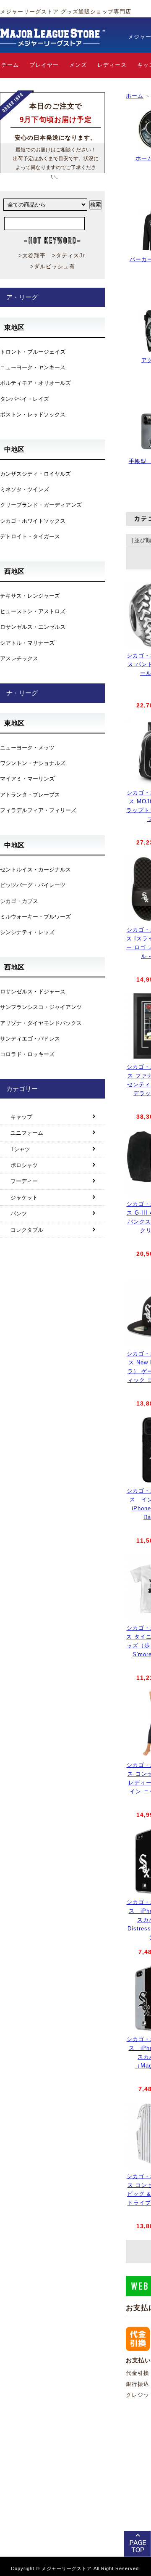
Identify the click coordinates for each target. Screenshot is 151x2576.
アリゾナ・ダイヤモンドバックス (41, 1023)
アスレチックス (19, 658)
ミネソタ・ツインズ (25, 489)
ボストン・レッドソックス (33, 414)
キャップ (21, 1117)
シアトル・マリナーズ (27, 643)
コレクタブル (27, 1230)
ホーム (135, 96)
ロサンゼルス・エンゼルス (33, 627)
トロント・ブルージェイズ (33, 352)
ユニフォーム (27, 1133)
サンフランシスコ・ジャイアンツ (41, 1007)
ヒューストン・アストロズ (33, 611)
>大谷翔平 (32, 255)
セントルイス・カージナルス (35, 870)
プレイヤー (44, 65)
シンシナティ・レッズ (27, 932)
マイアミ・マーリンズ (27, 779)
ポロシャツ (24, 1165)
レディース (112, 65)
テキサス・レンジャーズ (30, 596)
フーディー (24, 1181)
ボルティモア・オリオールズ (35, 383)
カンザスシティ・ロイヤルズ (35, 474)
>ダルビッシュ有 (53, 266)
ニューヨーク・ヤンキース (33, 367)
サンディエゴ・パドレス (30, 1039)
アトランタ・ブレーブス (30, 795)
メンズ (78, 65)
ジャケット (24, 1198)
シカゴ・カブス (19, 901)
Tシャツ (20, 1149)
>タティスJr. (69, 255)
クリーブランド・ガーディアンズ (41, 505)
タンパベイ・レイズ (25, 399)
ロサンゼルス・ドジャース (33, 991)
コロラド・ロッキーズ (27, 1054)
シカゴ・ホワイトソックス (33, 521)
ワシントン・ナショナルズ (33, 763)
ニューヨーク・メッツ (27, 748)
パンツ (19, 1214)
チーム (10, 65)
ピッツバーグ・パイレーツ (33, 885)
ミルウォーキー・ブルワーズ (35, 917)
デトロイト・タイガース (30, 536)
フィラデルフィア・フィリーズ (38, 810)
